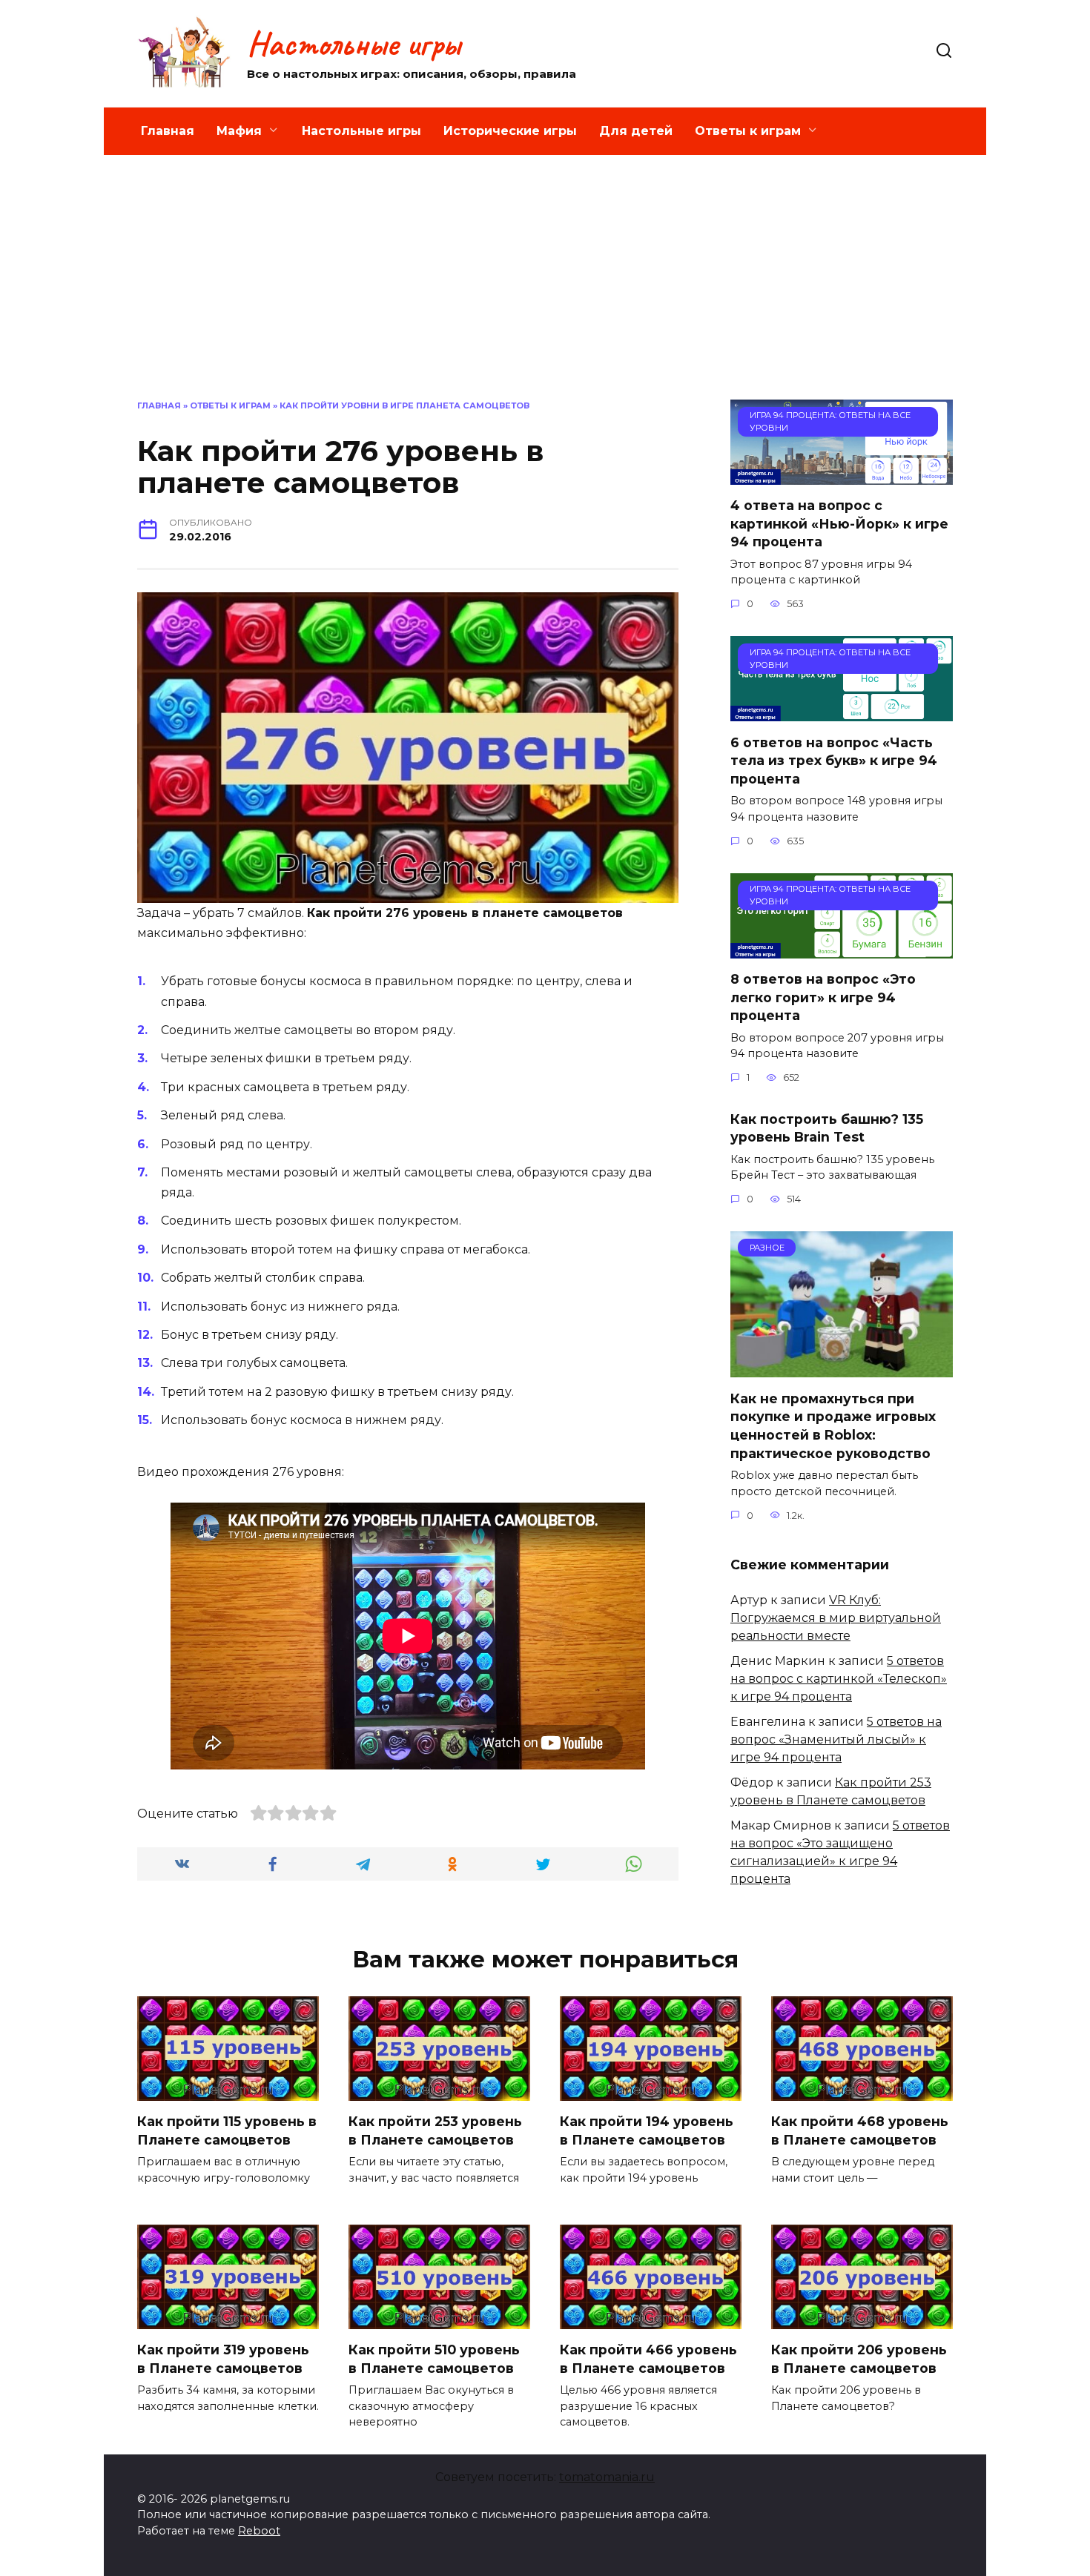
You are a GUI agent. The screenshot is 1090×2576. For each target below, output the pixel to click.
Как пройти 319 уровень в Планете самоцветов (223, 2359)
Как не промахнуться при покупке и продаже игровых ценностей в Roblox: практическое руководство (833, 1425)
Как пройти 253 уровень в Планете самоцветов (435, 2130)
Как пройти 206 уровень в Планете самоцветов (859, 2359)
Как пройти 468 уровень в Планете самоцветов (860, 2130)
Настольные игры (354, 44)
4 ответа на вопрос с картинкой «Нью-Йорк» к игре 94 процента (839, 523)
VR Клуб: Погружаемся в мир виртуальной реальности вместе (836, 1618)
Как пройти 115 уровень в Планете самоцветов (227, 2130)
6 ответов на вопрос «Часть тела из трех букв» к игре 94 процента (834, 760)
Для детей (636, 131)
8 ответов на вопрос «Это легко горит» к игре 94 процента (823, 997)
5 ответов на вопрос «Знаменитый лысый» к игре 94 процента (836, 1739)
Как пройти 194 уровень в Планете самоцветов (647, 2130)
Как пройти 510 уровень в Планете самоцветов (434, 2359)
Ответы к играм (748, 131)
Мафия (239, 131)
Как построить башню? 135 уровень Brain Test (827, 1128)
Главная (168, 131)
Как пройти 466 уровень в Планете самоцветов (648, 2359)
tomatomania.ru (607, 2477)
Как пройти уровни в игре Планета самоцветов (404, 405)
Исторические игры (510, 131)
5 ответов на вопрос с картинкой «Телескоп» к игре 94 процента (839, 1679)
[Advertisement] (545, 288)
